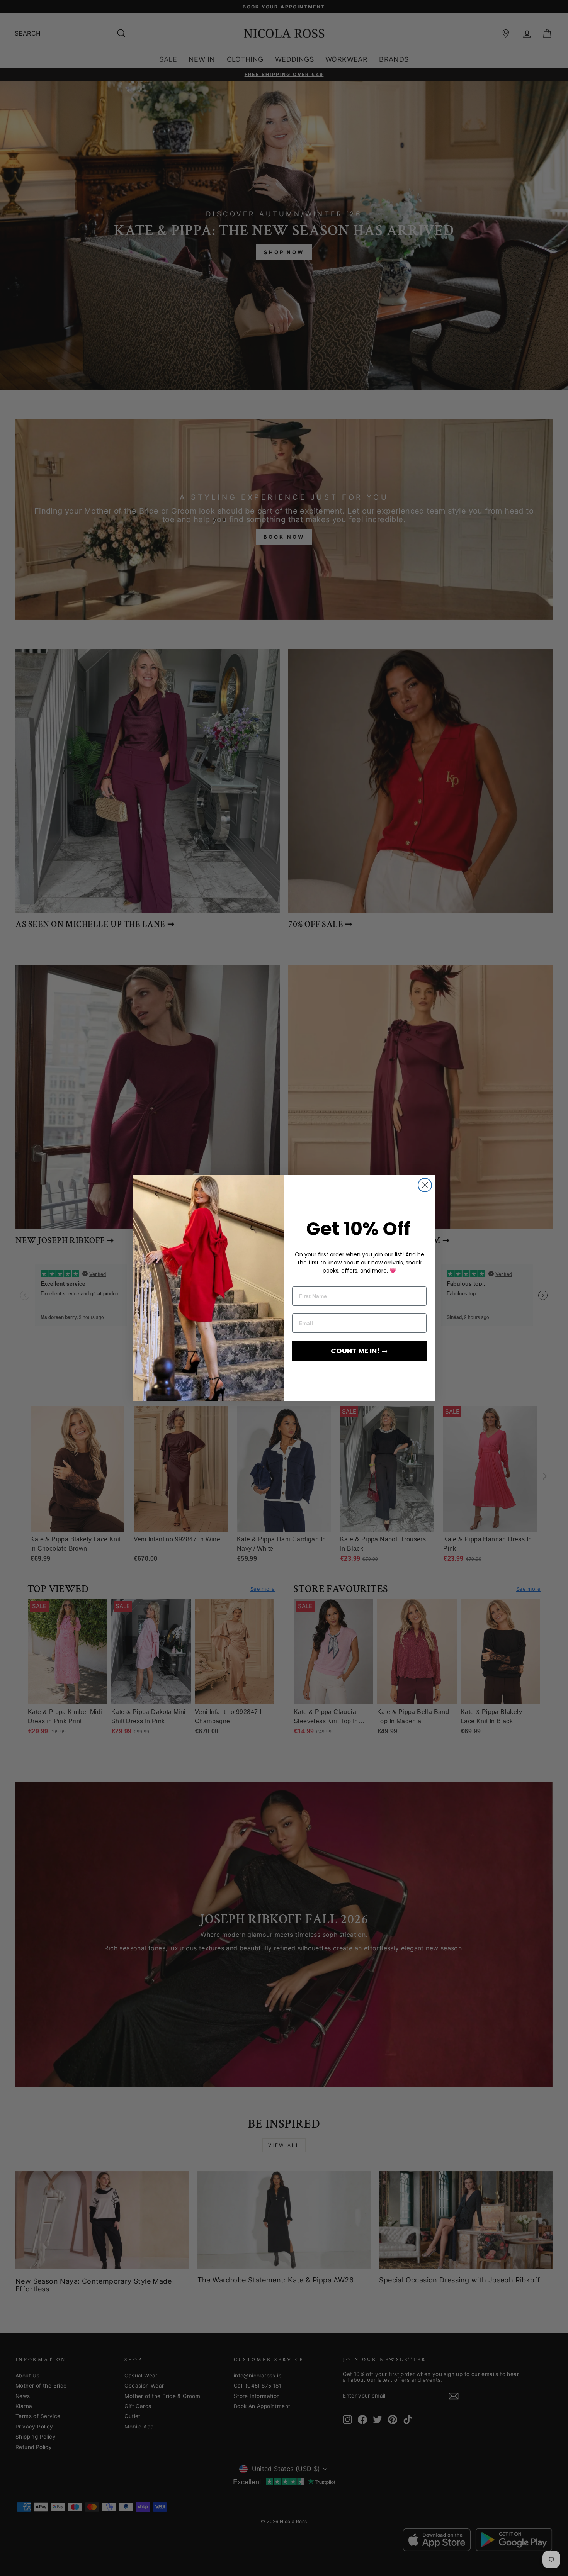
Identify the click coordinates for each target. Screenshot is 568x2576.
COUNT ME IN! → (359, 1351)
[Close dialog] (425, 1185)
